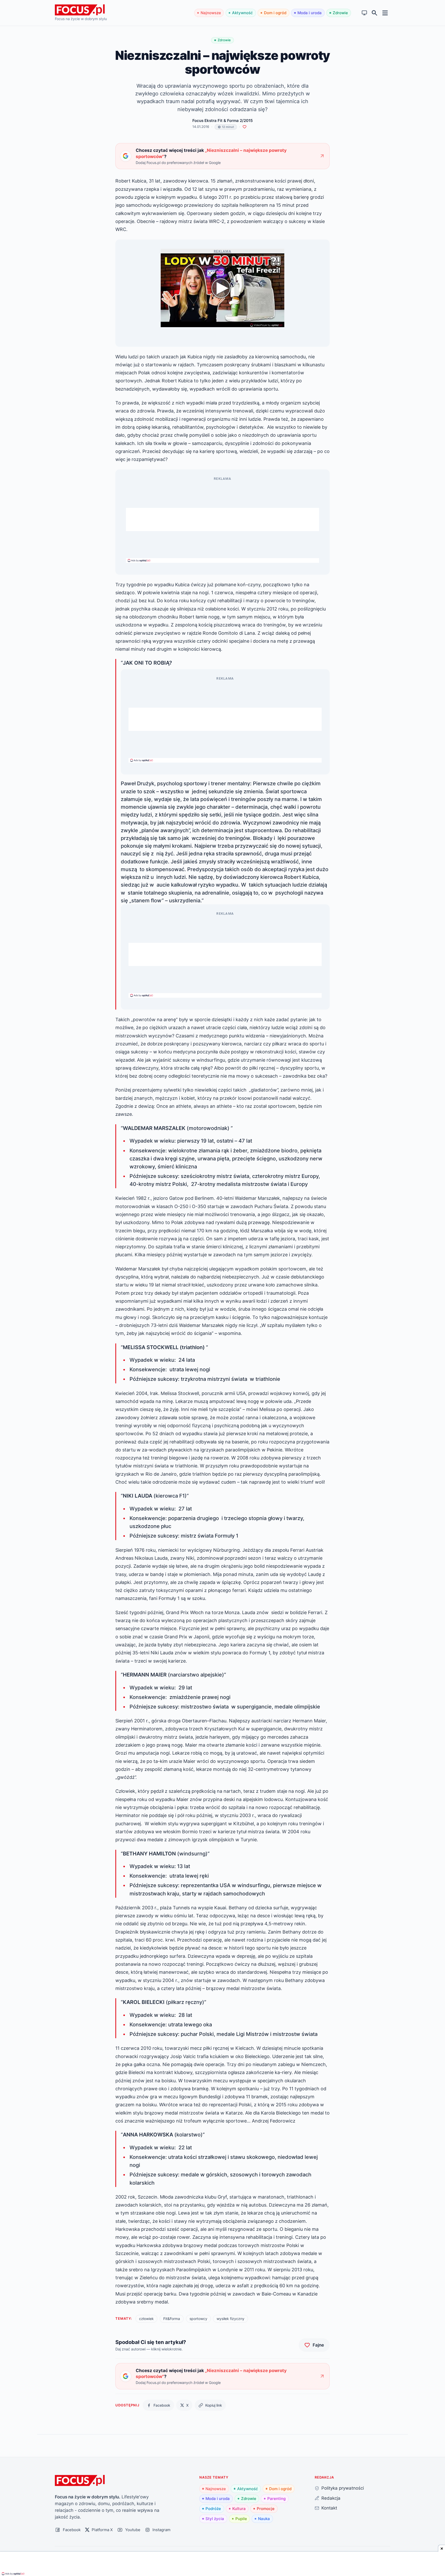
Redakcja (331, 2498)
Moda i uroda (310, 13)
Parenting (276, 2499)
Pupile (241, 2519)
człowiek (146, 2319)
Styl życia (215, 2519)
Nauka (264, 2519)
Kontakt (329, 2508)
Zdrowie (340, 13)
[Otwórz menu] (385, 13)
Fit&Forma (172, 2319)
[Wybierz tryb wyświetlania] (365, 13)
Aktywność (242, 13)
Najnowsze (211, 13)
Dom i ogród (275, 13)
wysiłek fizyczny (230, 2319)
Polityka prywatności (343, 2488)
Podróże (213, 2509)
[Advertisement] (222, 519)
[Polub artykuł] (245, 127)
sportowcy (198, 2319)
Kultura (239, 2509)
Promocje (266, 2509)
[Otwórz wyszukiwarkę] (375, 13)
